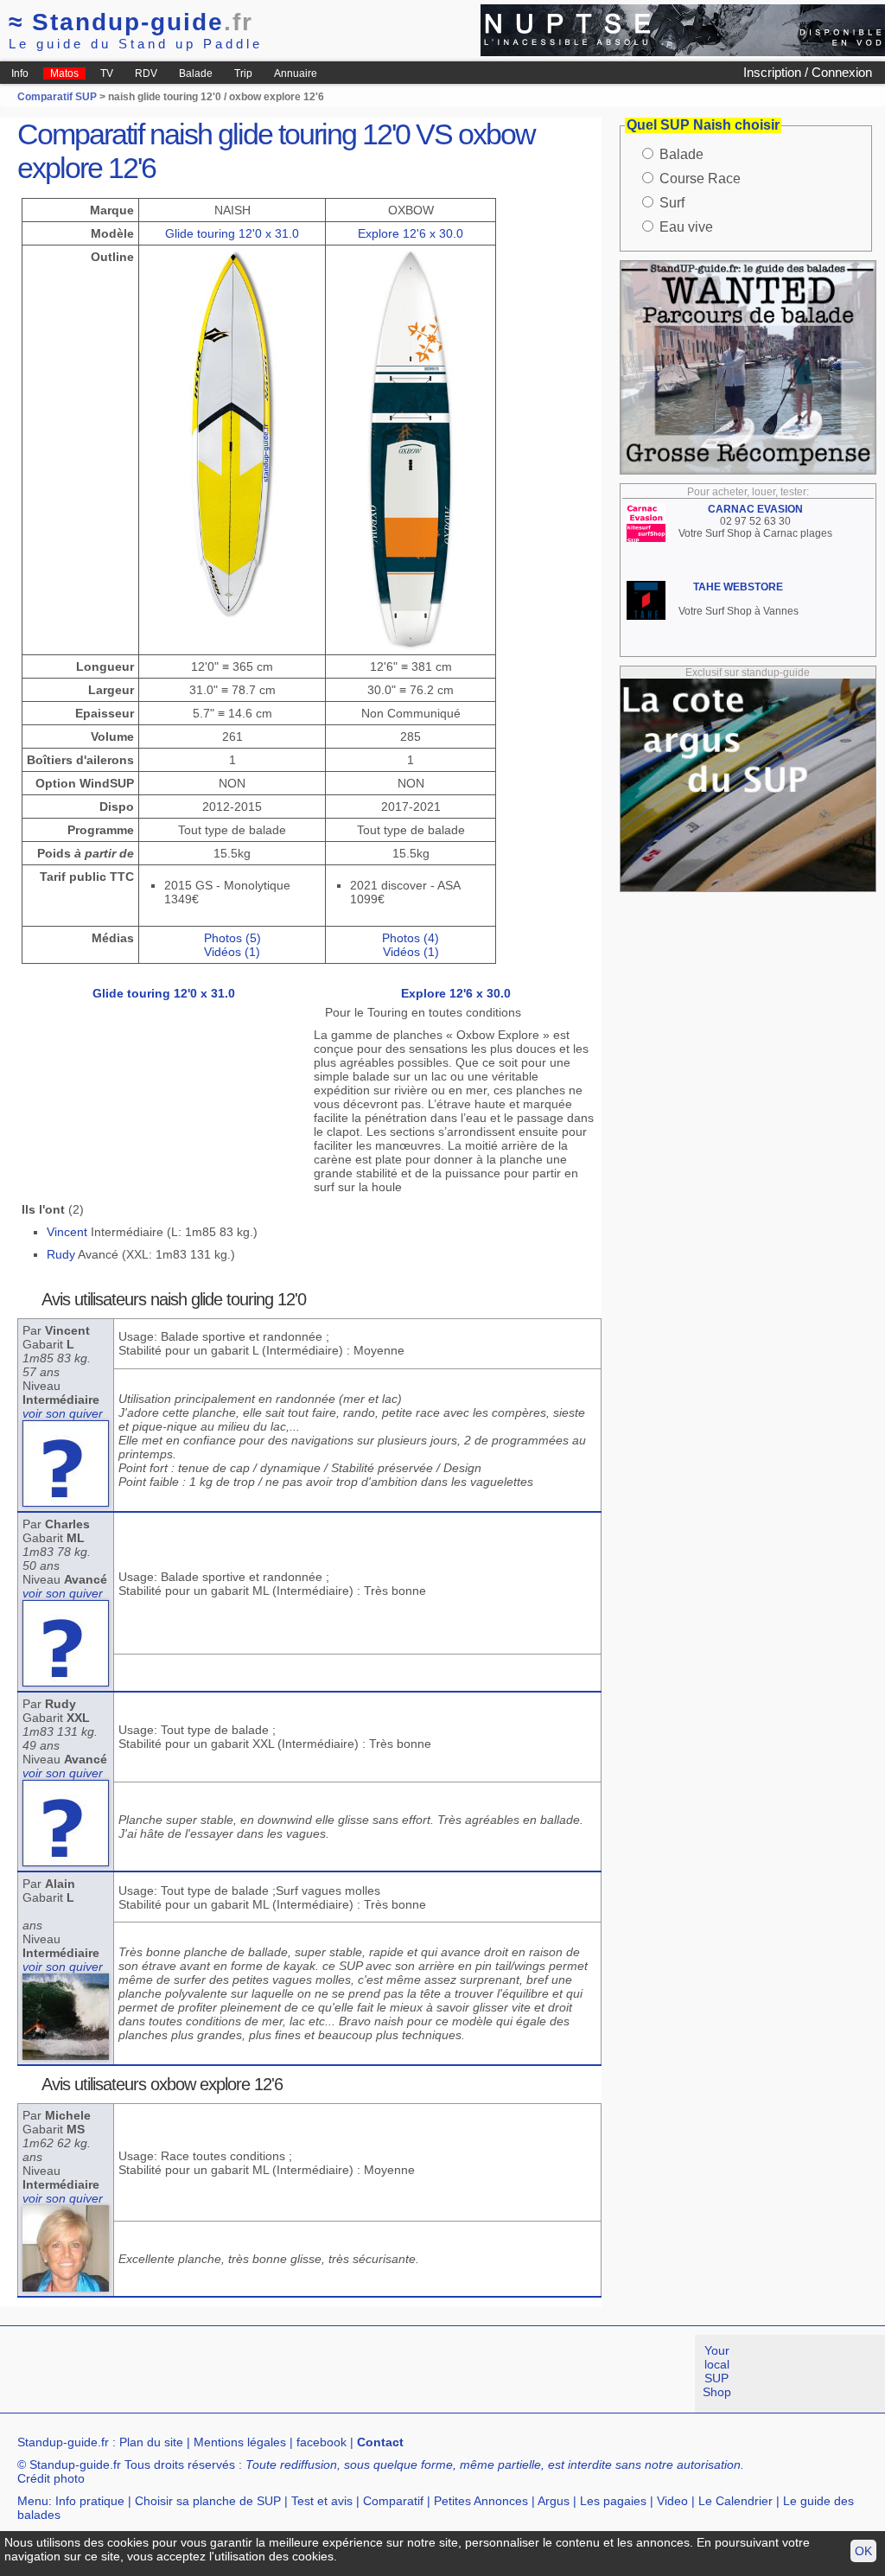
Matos (64, 73)
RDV (146, 73)
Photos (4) (411, 938)
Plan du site (151, 2442)
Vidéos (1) (232, 952)
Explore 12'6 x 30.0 (411, 233)
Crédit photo (51, 2478)
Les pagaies (613, 2501)
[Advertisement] (315, 2374)
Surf (672, 203)
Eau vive (686, 227)
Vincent (67, 1232)
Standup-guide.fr (63, 2442)
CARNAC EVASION (755, 509)
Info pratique (90, 2501)
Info (20, 73)
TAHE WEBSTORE (738, 587)
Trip (243, 73)
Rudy (61, 1254)
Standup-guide (131, 22)
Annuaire (296, 73)
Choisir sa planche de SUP (208, 2501)
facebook (322, 2442)
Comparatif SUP (58, 97)
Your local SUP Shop (717, 2371)
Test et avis (322, 2501)
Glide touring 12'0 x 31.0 (232, 233)
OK (863, 2551)
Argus (554, 2501)
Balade (196, 73)
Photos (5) (232, 938)
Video (672, 2501)
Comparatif (393, 2501)
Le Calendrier (735, 2501)
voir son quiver (63, 1413)
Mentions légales (240, 2442)
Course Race (700, 179)
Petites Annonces (481, 2501)
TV (107, 73)
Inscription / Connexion (808, 72)
